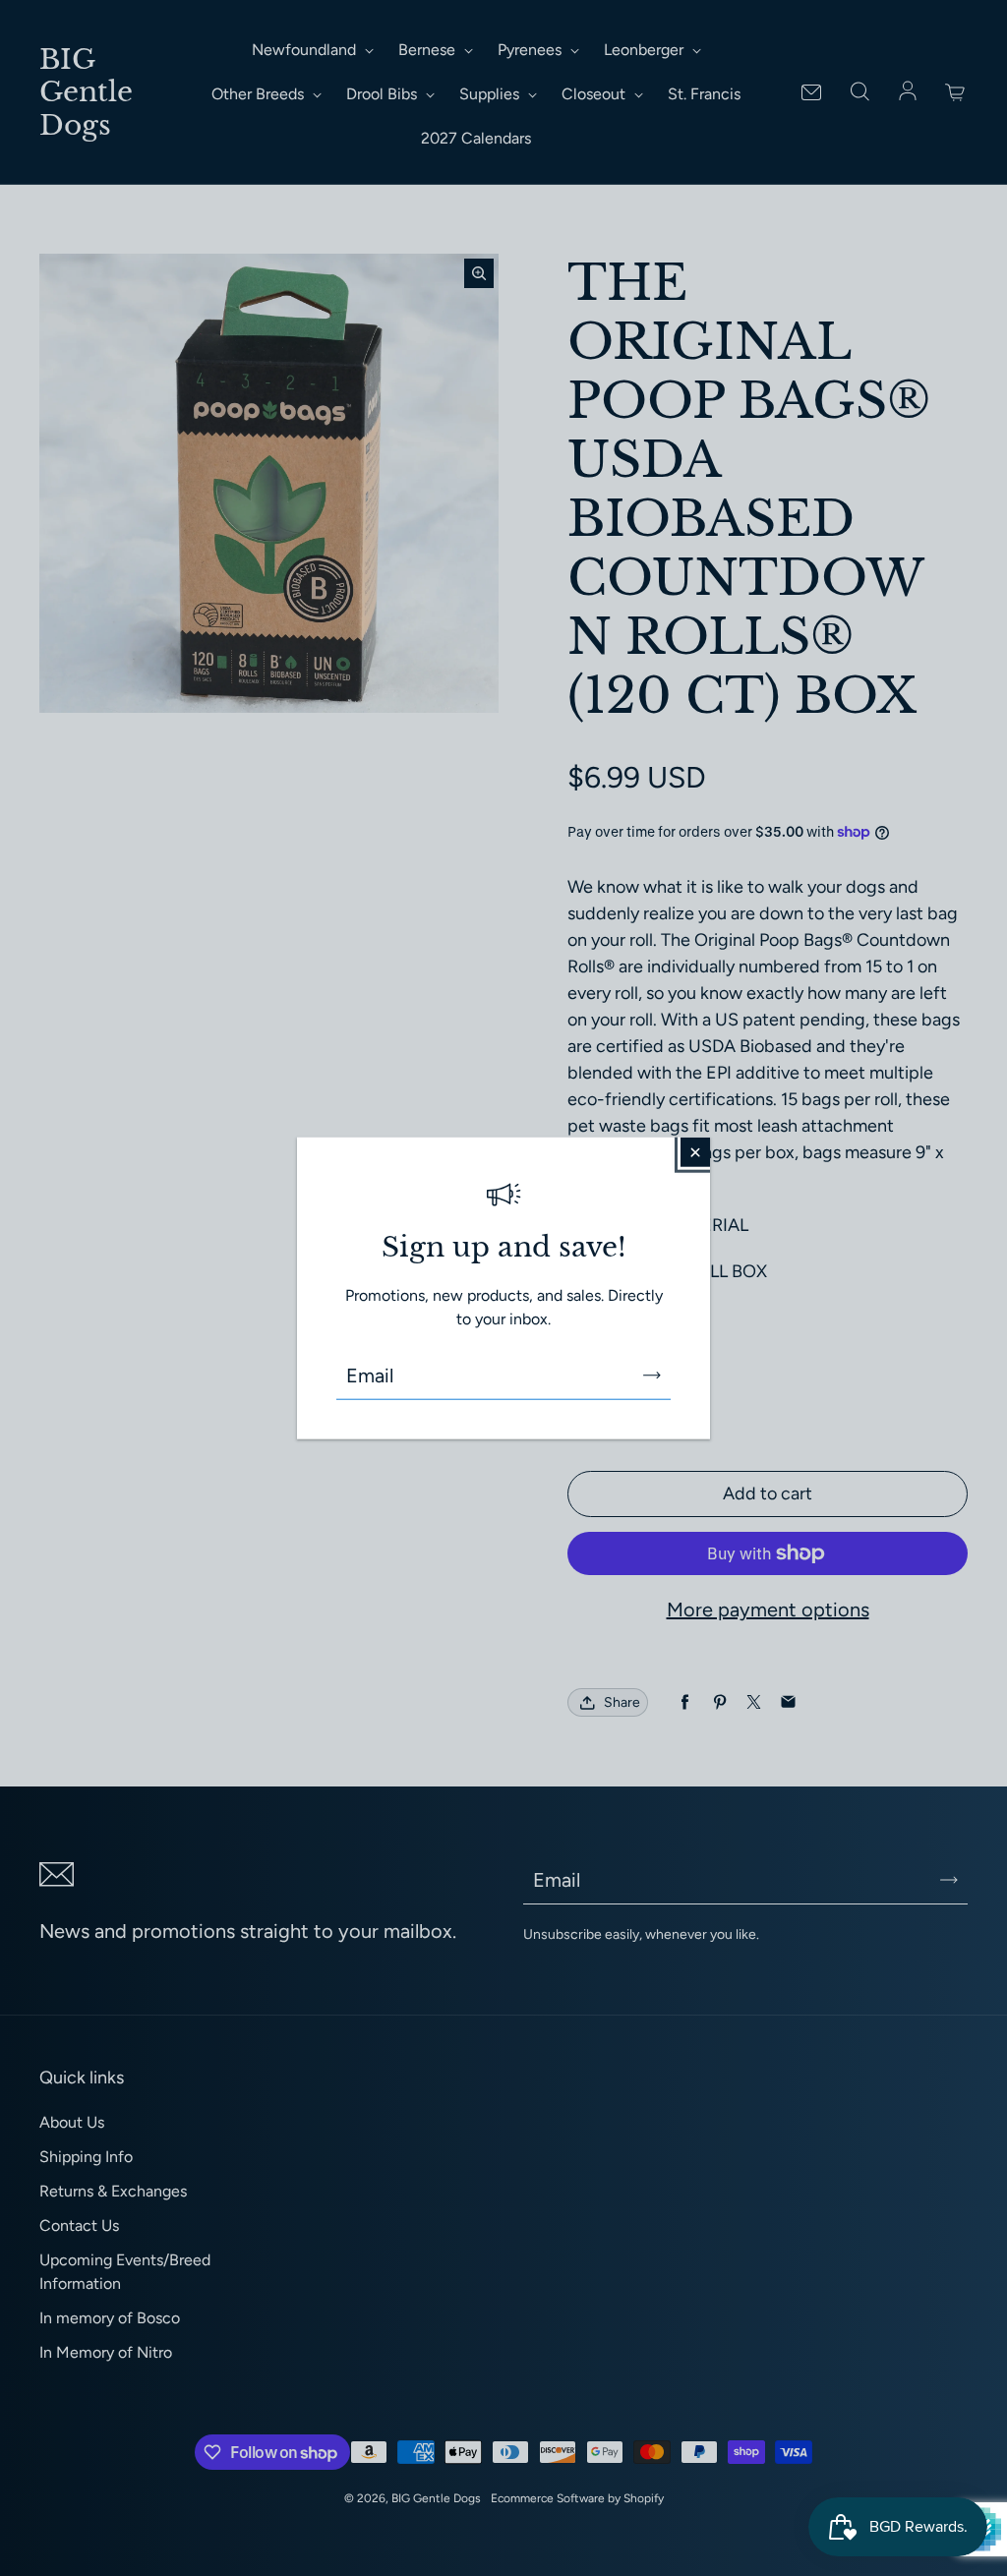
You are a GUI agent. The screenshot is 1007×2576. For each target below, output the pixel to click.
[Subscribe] (652, 1375)
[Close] (695, 1152)
